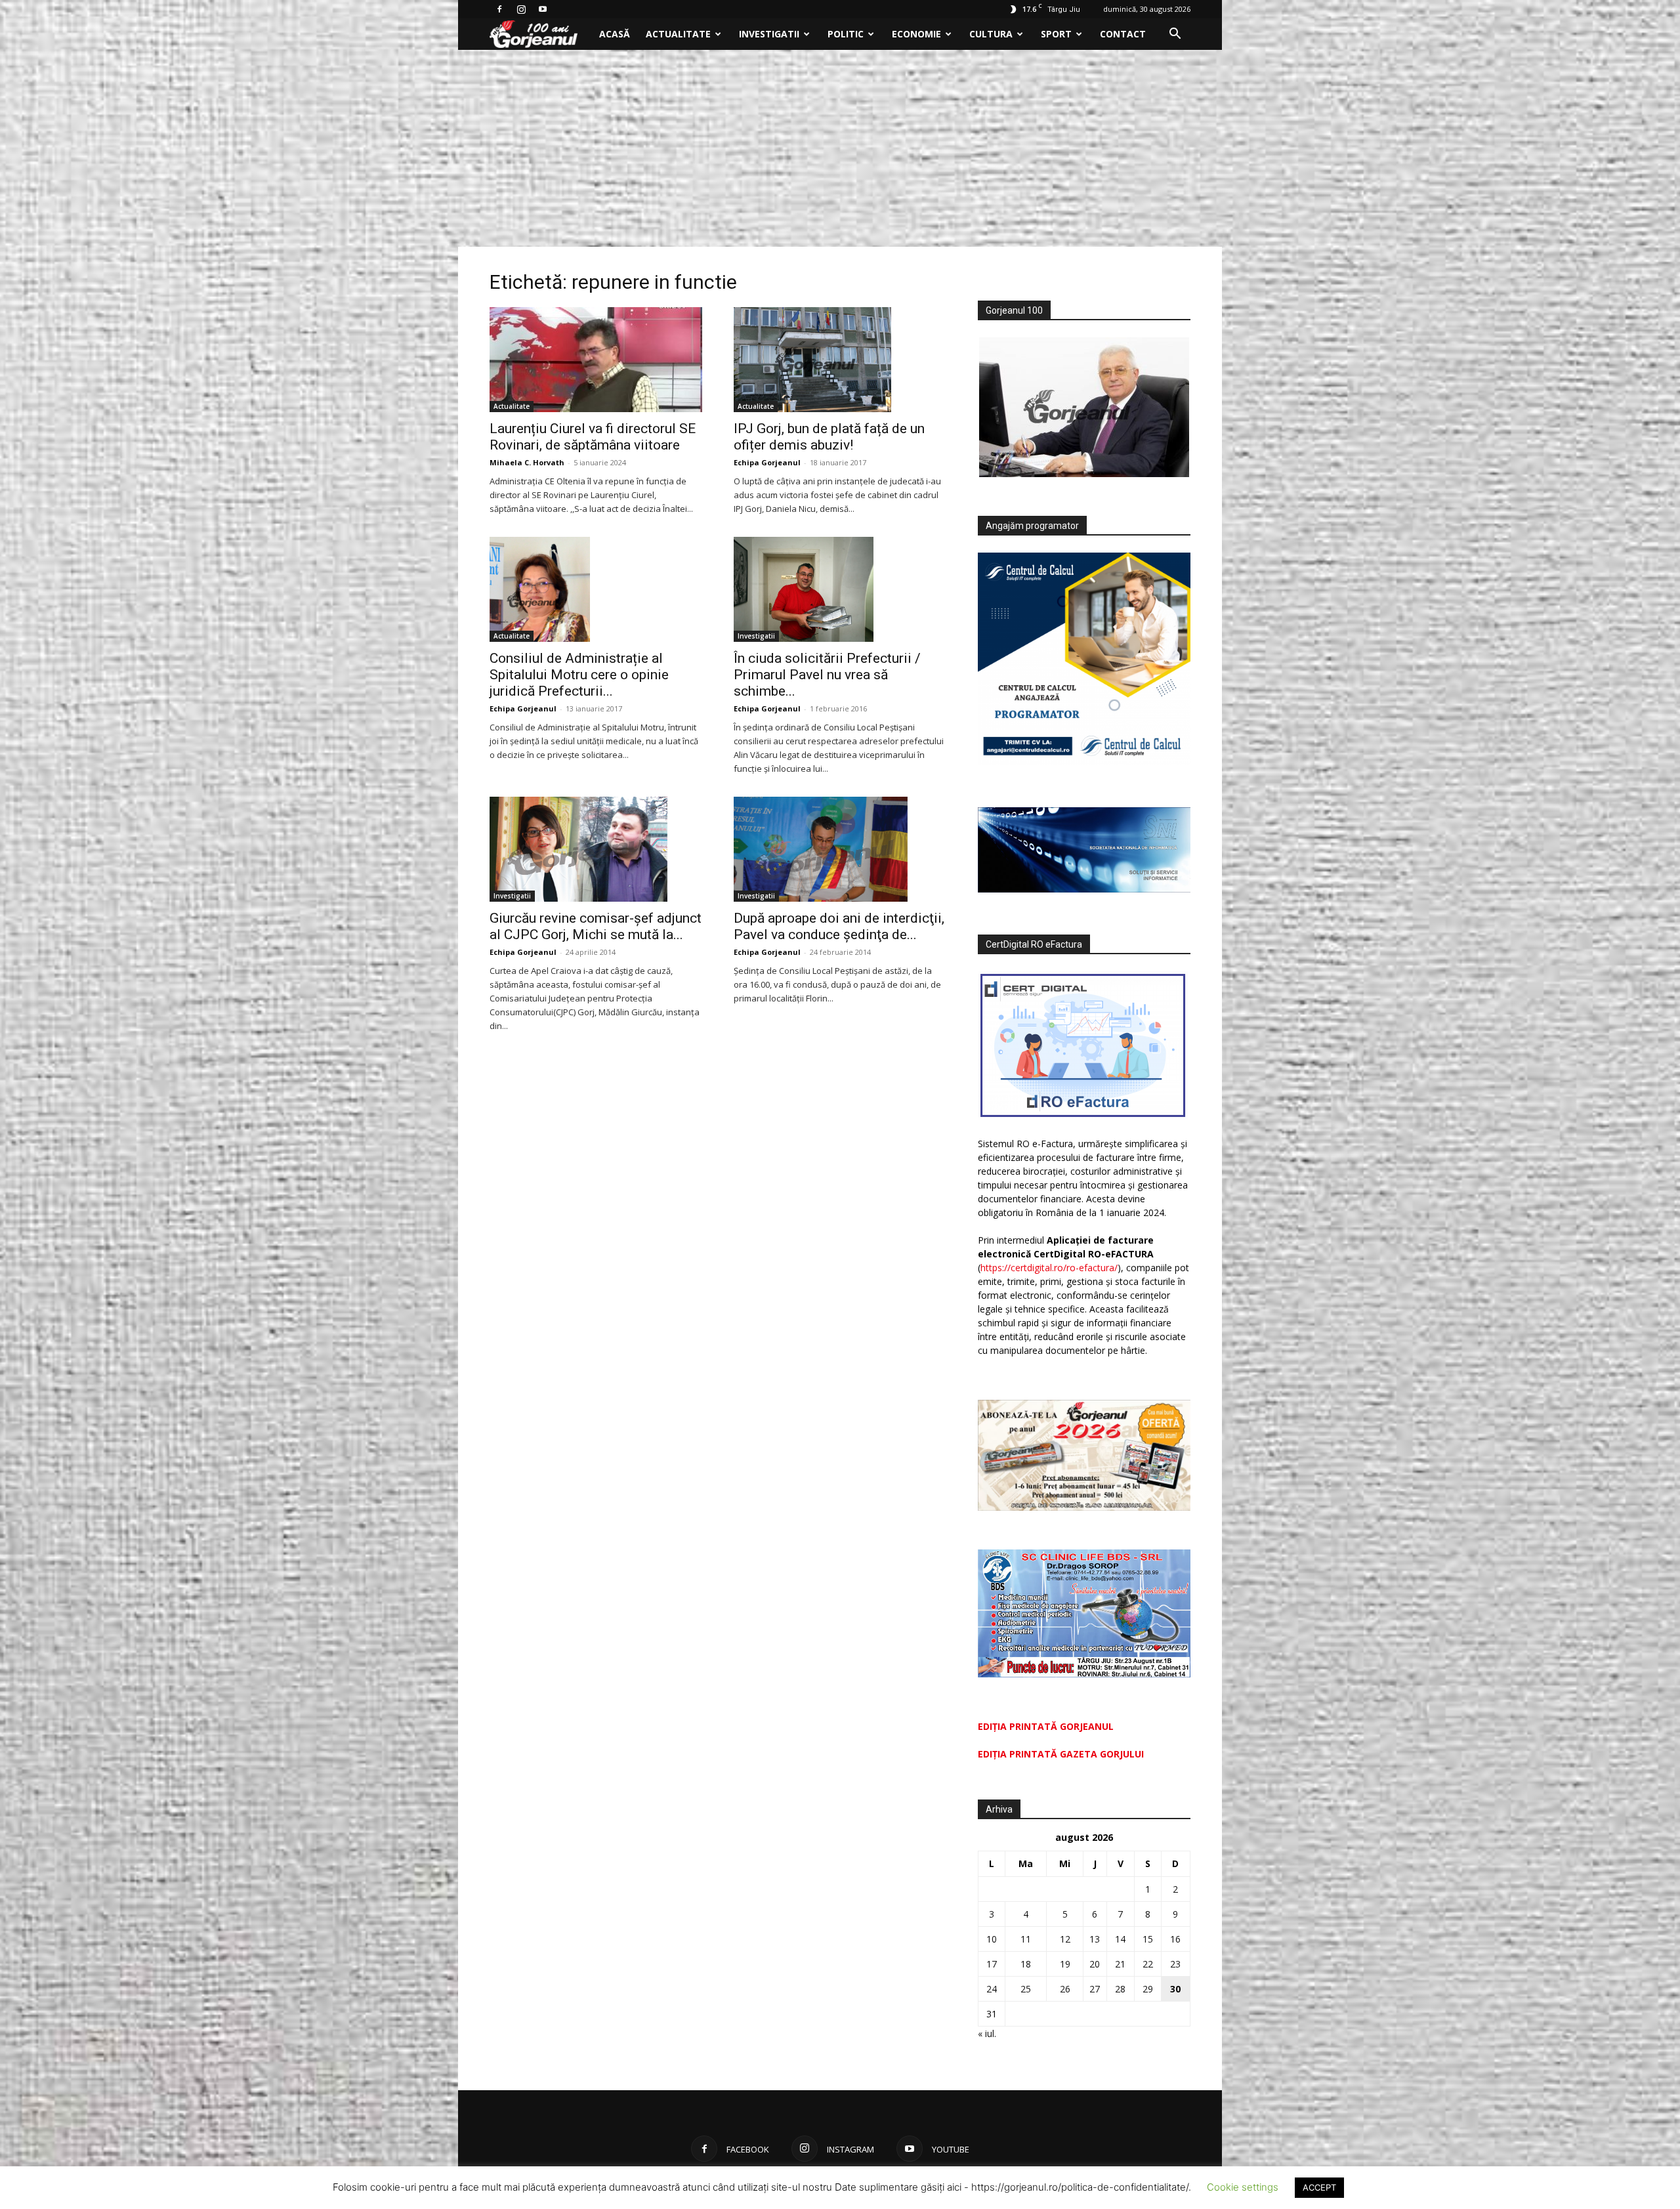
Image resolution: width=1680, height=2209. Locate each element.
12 (1065, 1939)
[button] (1175, 35)
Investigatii (769, 34)
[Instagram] (521, 9)
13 (1095, 1939)
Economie (916, 34)
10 (992, 1939)
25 (1026, 1989)
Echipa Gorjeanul (767, 462)
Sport (1056, 34)
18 (1026, 1964)
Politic (846, 34)
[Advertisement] (840, 148)
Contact (1123, 34)
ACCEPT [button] (1319, 2187)
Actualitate (678, 34)
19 (1065, 1964)
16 (1175, 1939)
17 (992, 1964)
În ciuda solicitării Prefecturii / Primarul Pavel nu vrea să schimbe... (827, 675)
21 (1120, 1964)
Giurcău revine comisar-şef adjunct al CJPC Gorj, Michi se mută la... (596, 926)
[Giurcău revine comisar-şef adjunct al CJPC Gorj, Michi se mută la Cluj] (596, 849)
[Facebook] (499, 9)
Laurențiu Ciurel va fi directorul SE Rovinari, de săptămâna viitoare (593, 437)
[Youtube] (543, 9)
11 (1026, 1939)
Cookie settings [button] (1243, 2187)
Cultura (991, 34)
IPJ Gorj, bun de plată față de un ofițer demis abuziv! (829, 437)
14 (1120, 1939)
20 (1095, 1964)
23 (1175, 1964)
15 (1148, 1939)
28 (1120, 1989)
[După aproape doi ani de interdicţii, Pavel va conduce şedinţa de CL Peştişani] (840, 849)
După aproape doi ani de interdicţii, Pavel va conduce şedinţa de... (839, 926)
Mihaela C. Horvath (527, 462)
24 (992, 1989)
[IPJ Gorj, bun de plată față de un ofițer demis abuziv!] (840, 360)
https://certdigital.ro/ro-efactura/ (1049, 1268)
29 (1148, 1989)
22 (1148, 1964)
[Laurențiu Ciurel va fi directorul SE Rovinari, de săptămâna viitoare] (596, 360)
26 (1065, 1989)
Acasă (615, 34)
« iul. (987, 2033)
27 (1095, 1989)
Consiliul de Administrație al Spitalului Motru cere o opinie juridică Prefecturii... (579, 675)
